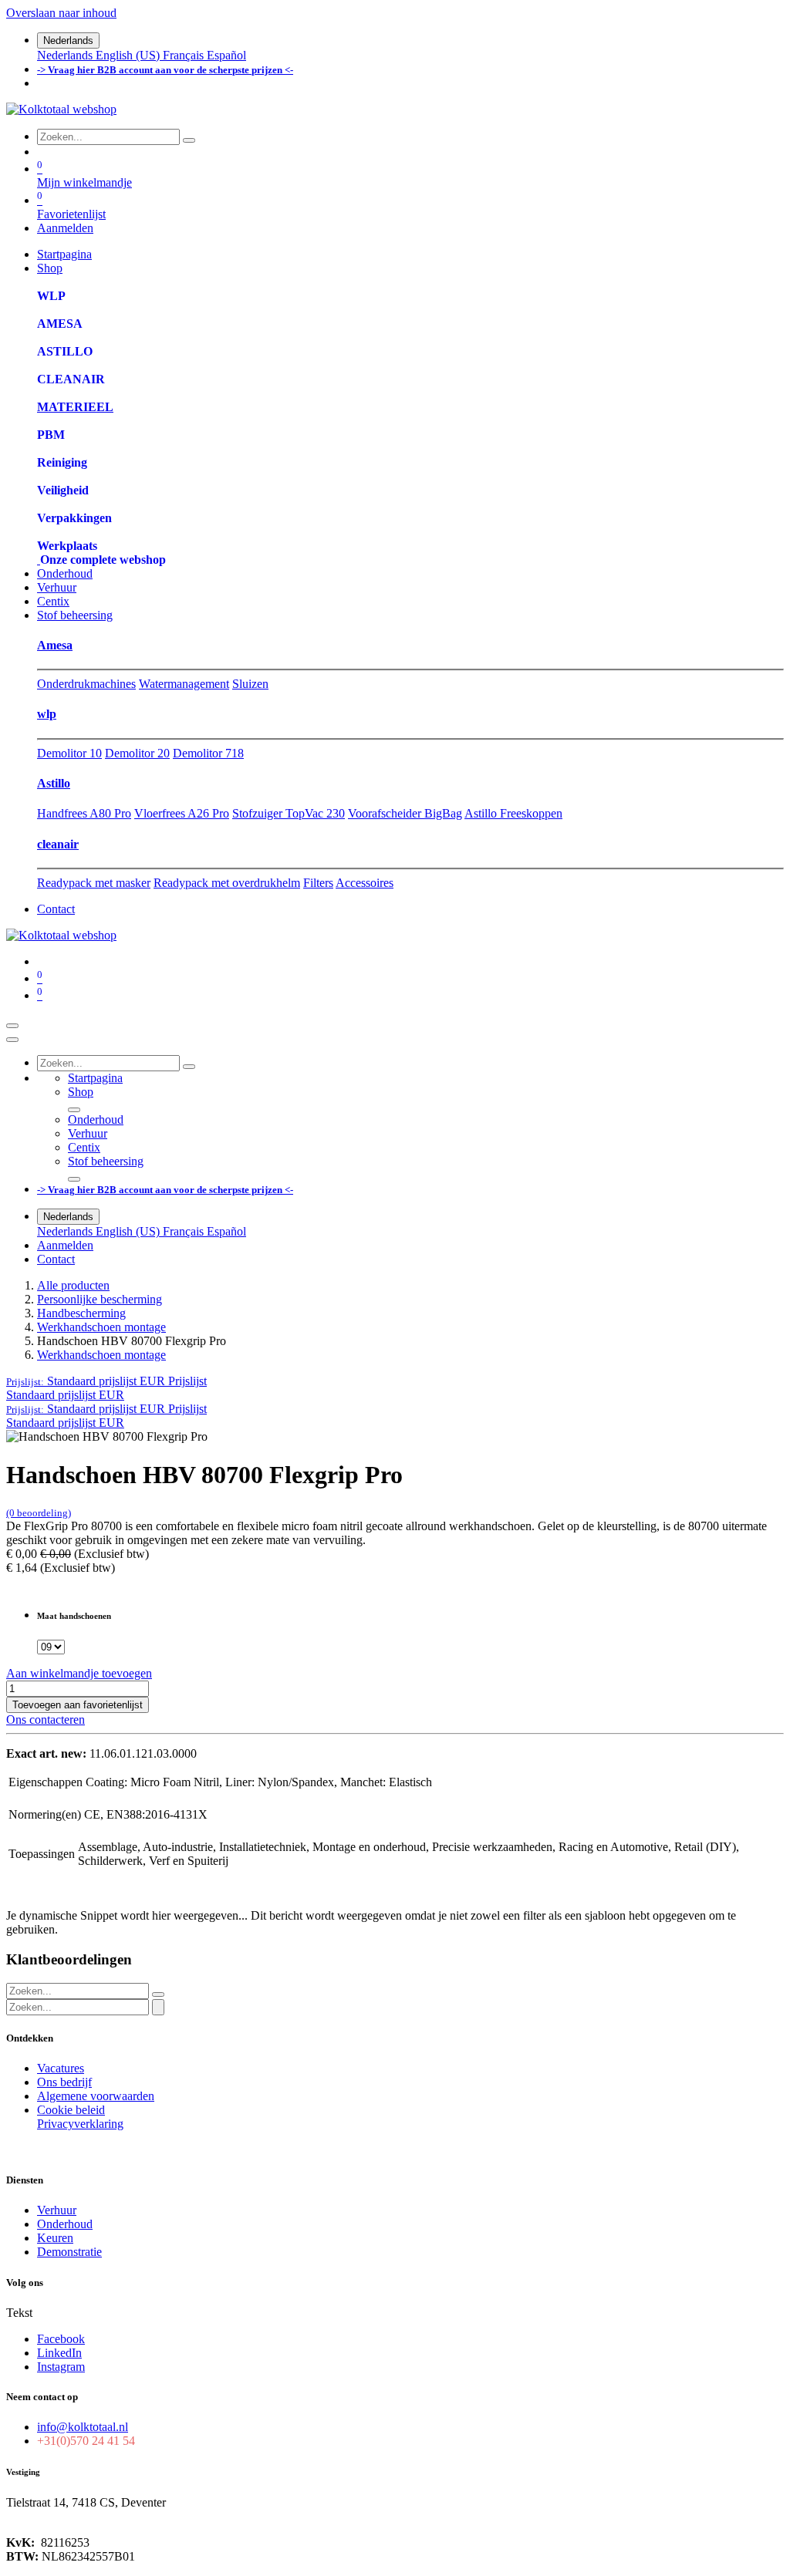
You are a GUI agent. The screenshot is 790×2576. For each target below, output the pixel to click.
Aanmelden (65, 228)
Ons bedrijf (64, 2082)
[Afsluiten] (12, 1040)
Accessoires (365, 883)
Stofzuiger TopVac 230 (289, 813)
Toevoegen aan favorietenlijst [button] (78, 1705)
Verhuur (57, 2210)
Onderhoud (65, 2224)
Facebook (61, 2339)
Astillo (54, 783)
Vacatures (61, 2068)
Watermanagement (184, 684)
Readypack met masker (94, 883)
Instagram (61, 2367)
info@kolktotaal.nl (83, 2427)
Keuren (55, 2238)
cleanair (58, 844)
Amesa (55, 645)
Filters (318, 883)
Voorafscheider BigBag (405, 813)
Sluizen (250, 684)
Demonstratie (69, 2252)
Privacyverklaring (80, 2124)
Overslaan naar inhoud (61, 13)
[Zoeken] (189, 140)
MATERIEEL (75, 407)
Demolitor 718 (208, 753)
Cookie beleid (71, 2110)
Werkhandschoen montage (101, 1327)
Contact (56, 909)
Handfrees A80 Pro (84, 813)
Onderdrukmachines (86, 684)
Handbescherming (81, 1313)
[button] (106, 1381)
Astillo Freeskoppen (513, 813)
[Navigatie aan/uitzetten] (12, 1026)
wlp (47, 714)
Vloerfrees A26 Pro (182, 813)
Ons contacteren (46, 1720)
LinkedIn (59, 2353)
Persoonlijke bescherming (100, 1299)
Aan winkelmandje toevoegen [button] (79, 1673)
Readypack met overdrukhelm (227, 883)
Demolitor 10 (69, 753)
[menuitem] (66, 55)
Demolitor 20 (137, 753)
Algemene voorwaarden (96, 2096)
